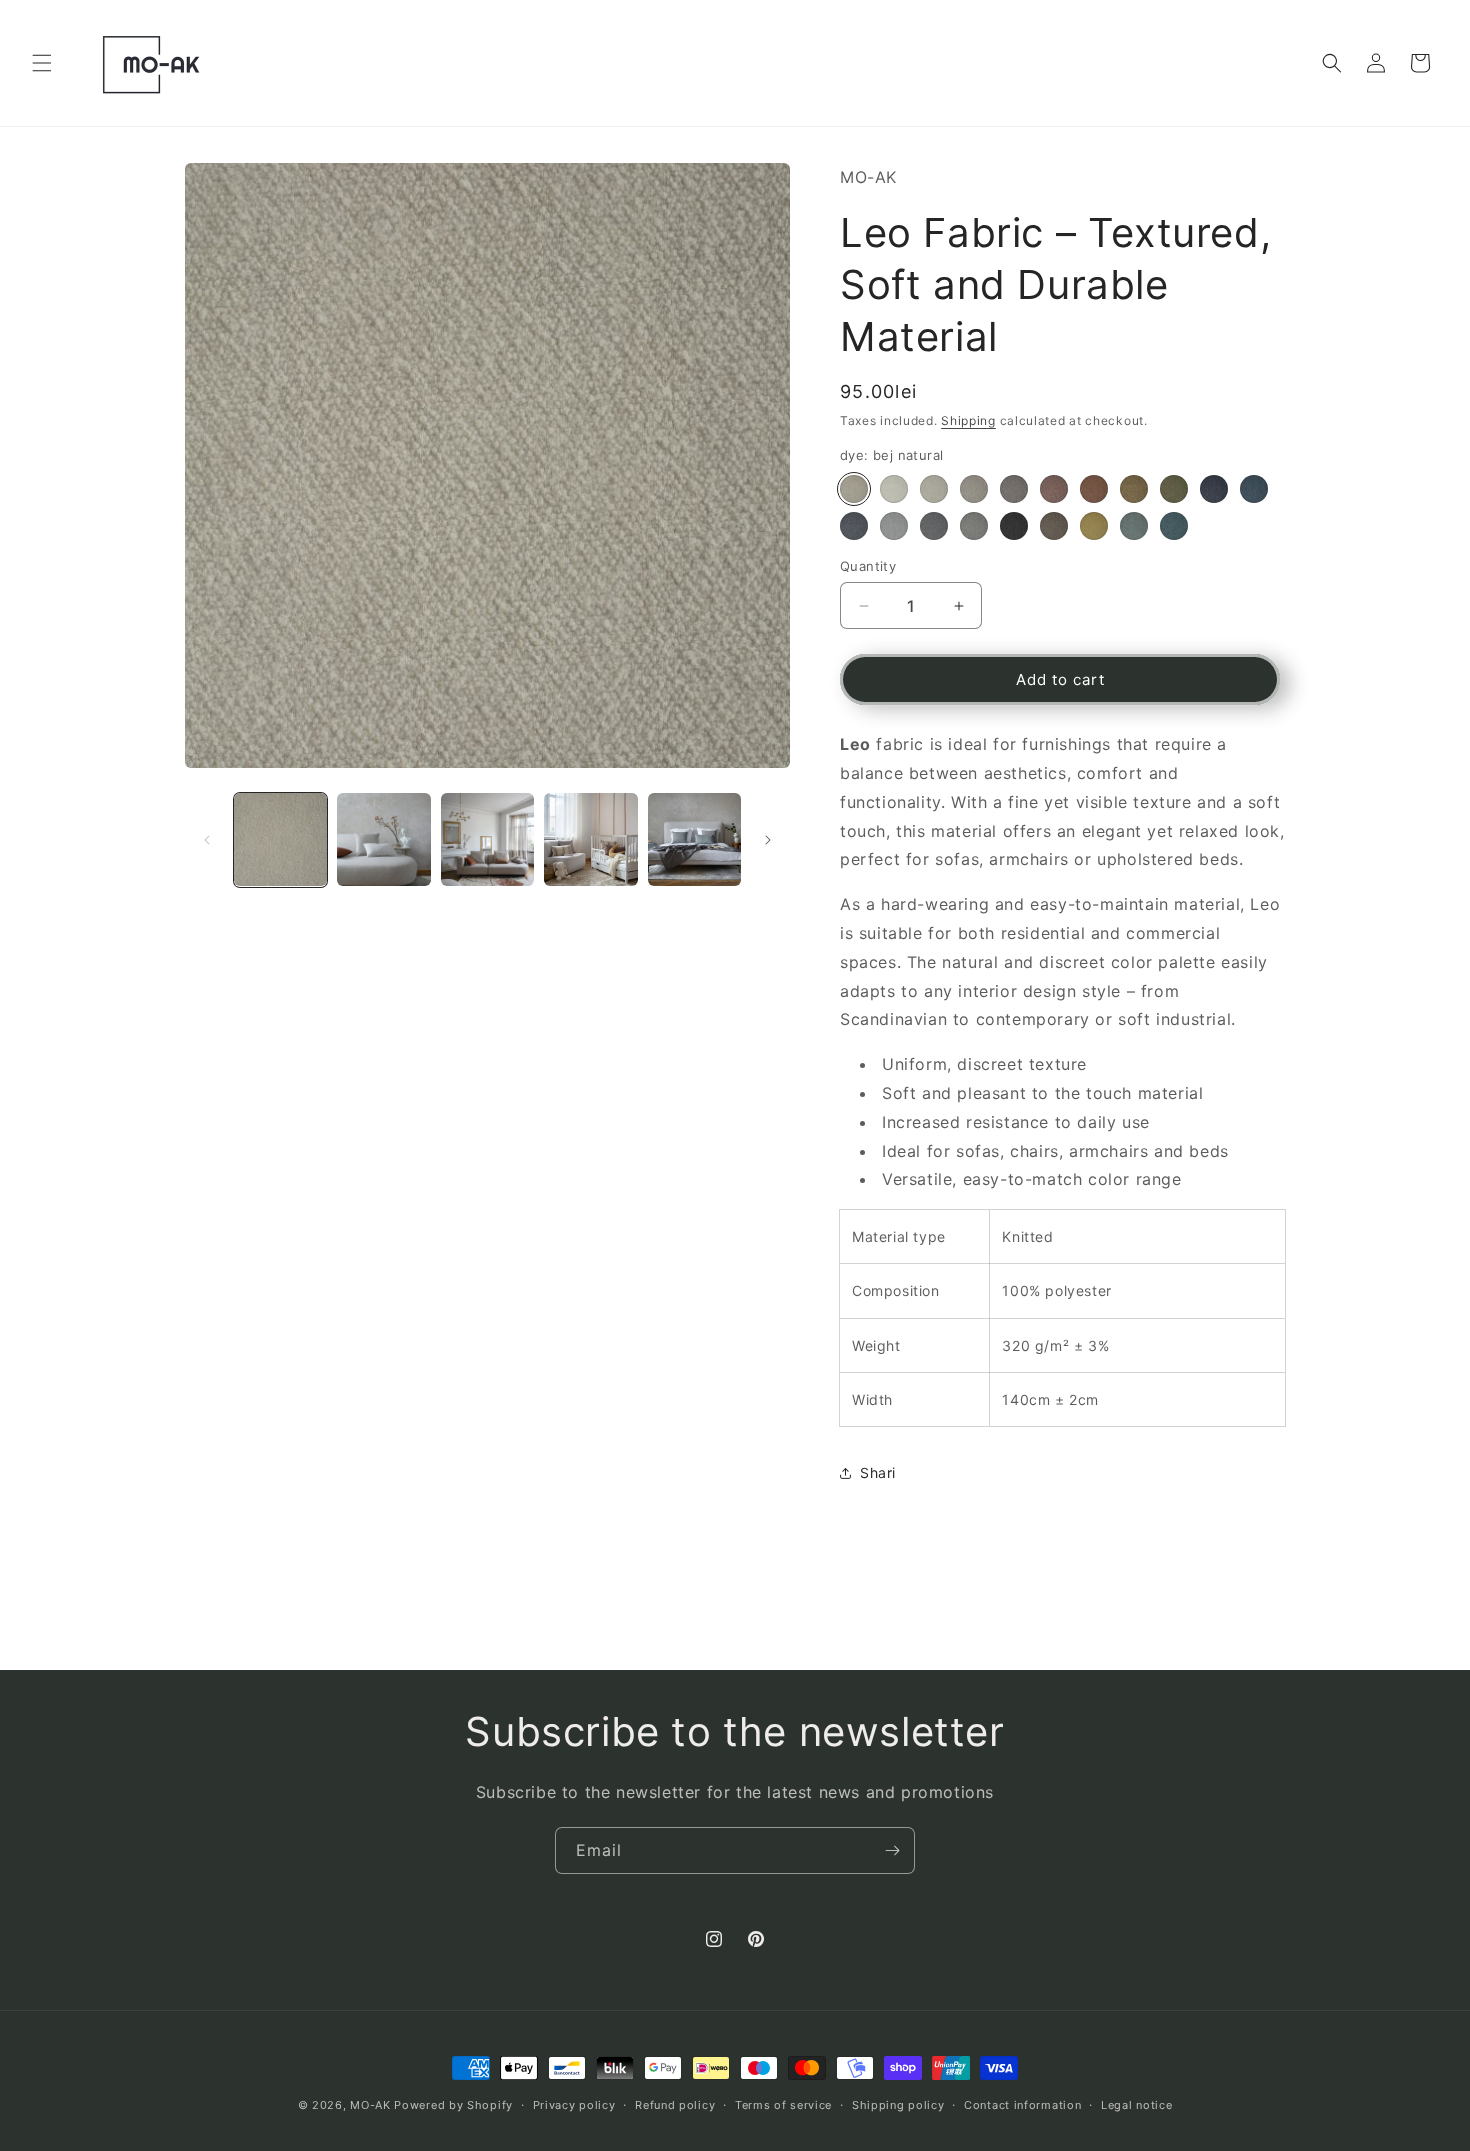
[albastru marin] (1134, 526)
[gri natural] (974, 526)
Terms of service (783, 2105)
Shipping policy (898, 2105)
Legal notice (1136, 2105)
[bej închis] (974, 489)
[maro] (1054, 526)
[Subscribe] (892, 1850)
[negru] (1014, 526)
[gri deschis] (894, 526)
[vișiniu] (1054, 489)
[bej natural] (854, 489)
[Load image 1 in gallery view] (280, 839)
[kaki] (1174, 489)
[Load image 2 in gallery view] (383, 839)
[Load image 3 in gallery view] (487, 839)
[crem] (894, 489)
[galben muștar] (1134, 489)
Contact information (1022, 2105)
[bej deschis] (934, 489)
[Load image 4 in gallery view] (590, 839)
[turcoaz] (1174, 526)
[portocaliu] (1094, 489)
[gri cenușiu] (1014, 489)
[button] (42, 63)
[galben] (1094, 526)
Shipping (968, 420)
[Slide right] (768, 840)
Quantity (868, 566)
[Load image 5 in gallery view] (694, 839)
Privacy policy (574, 2105)
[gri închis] (934, 526)
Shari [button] (878, 1472)
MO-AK (370, 2105)
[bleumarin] (1214, 489)
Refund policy (675, 2105)
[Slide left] (207, 840)
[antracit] (854, 526)
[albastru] (1254, 489)
